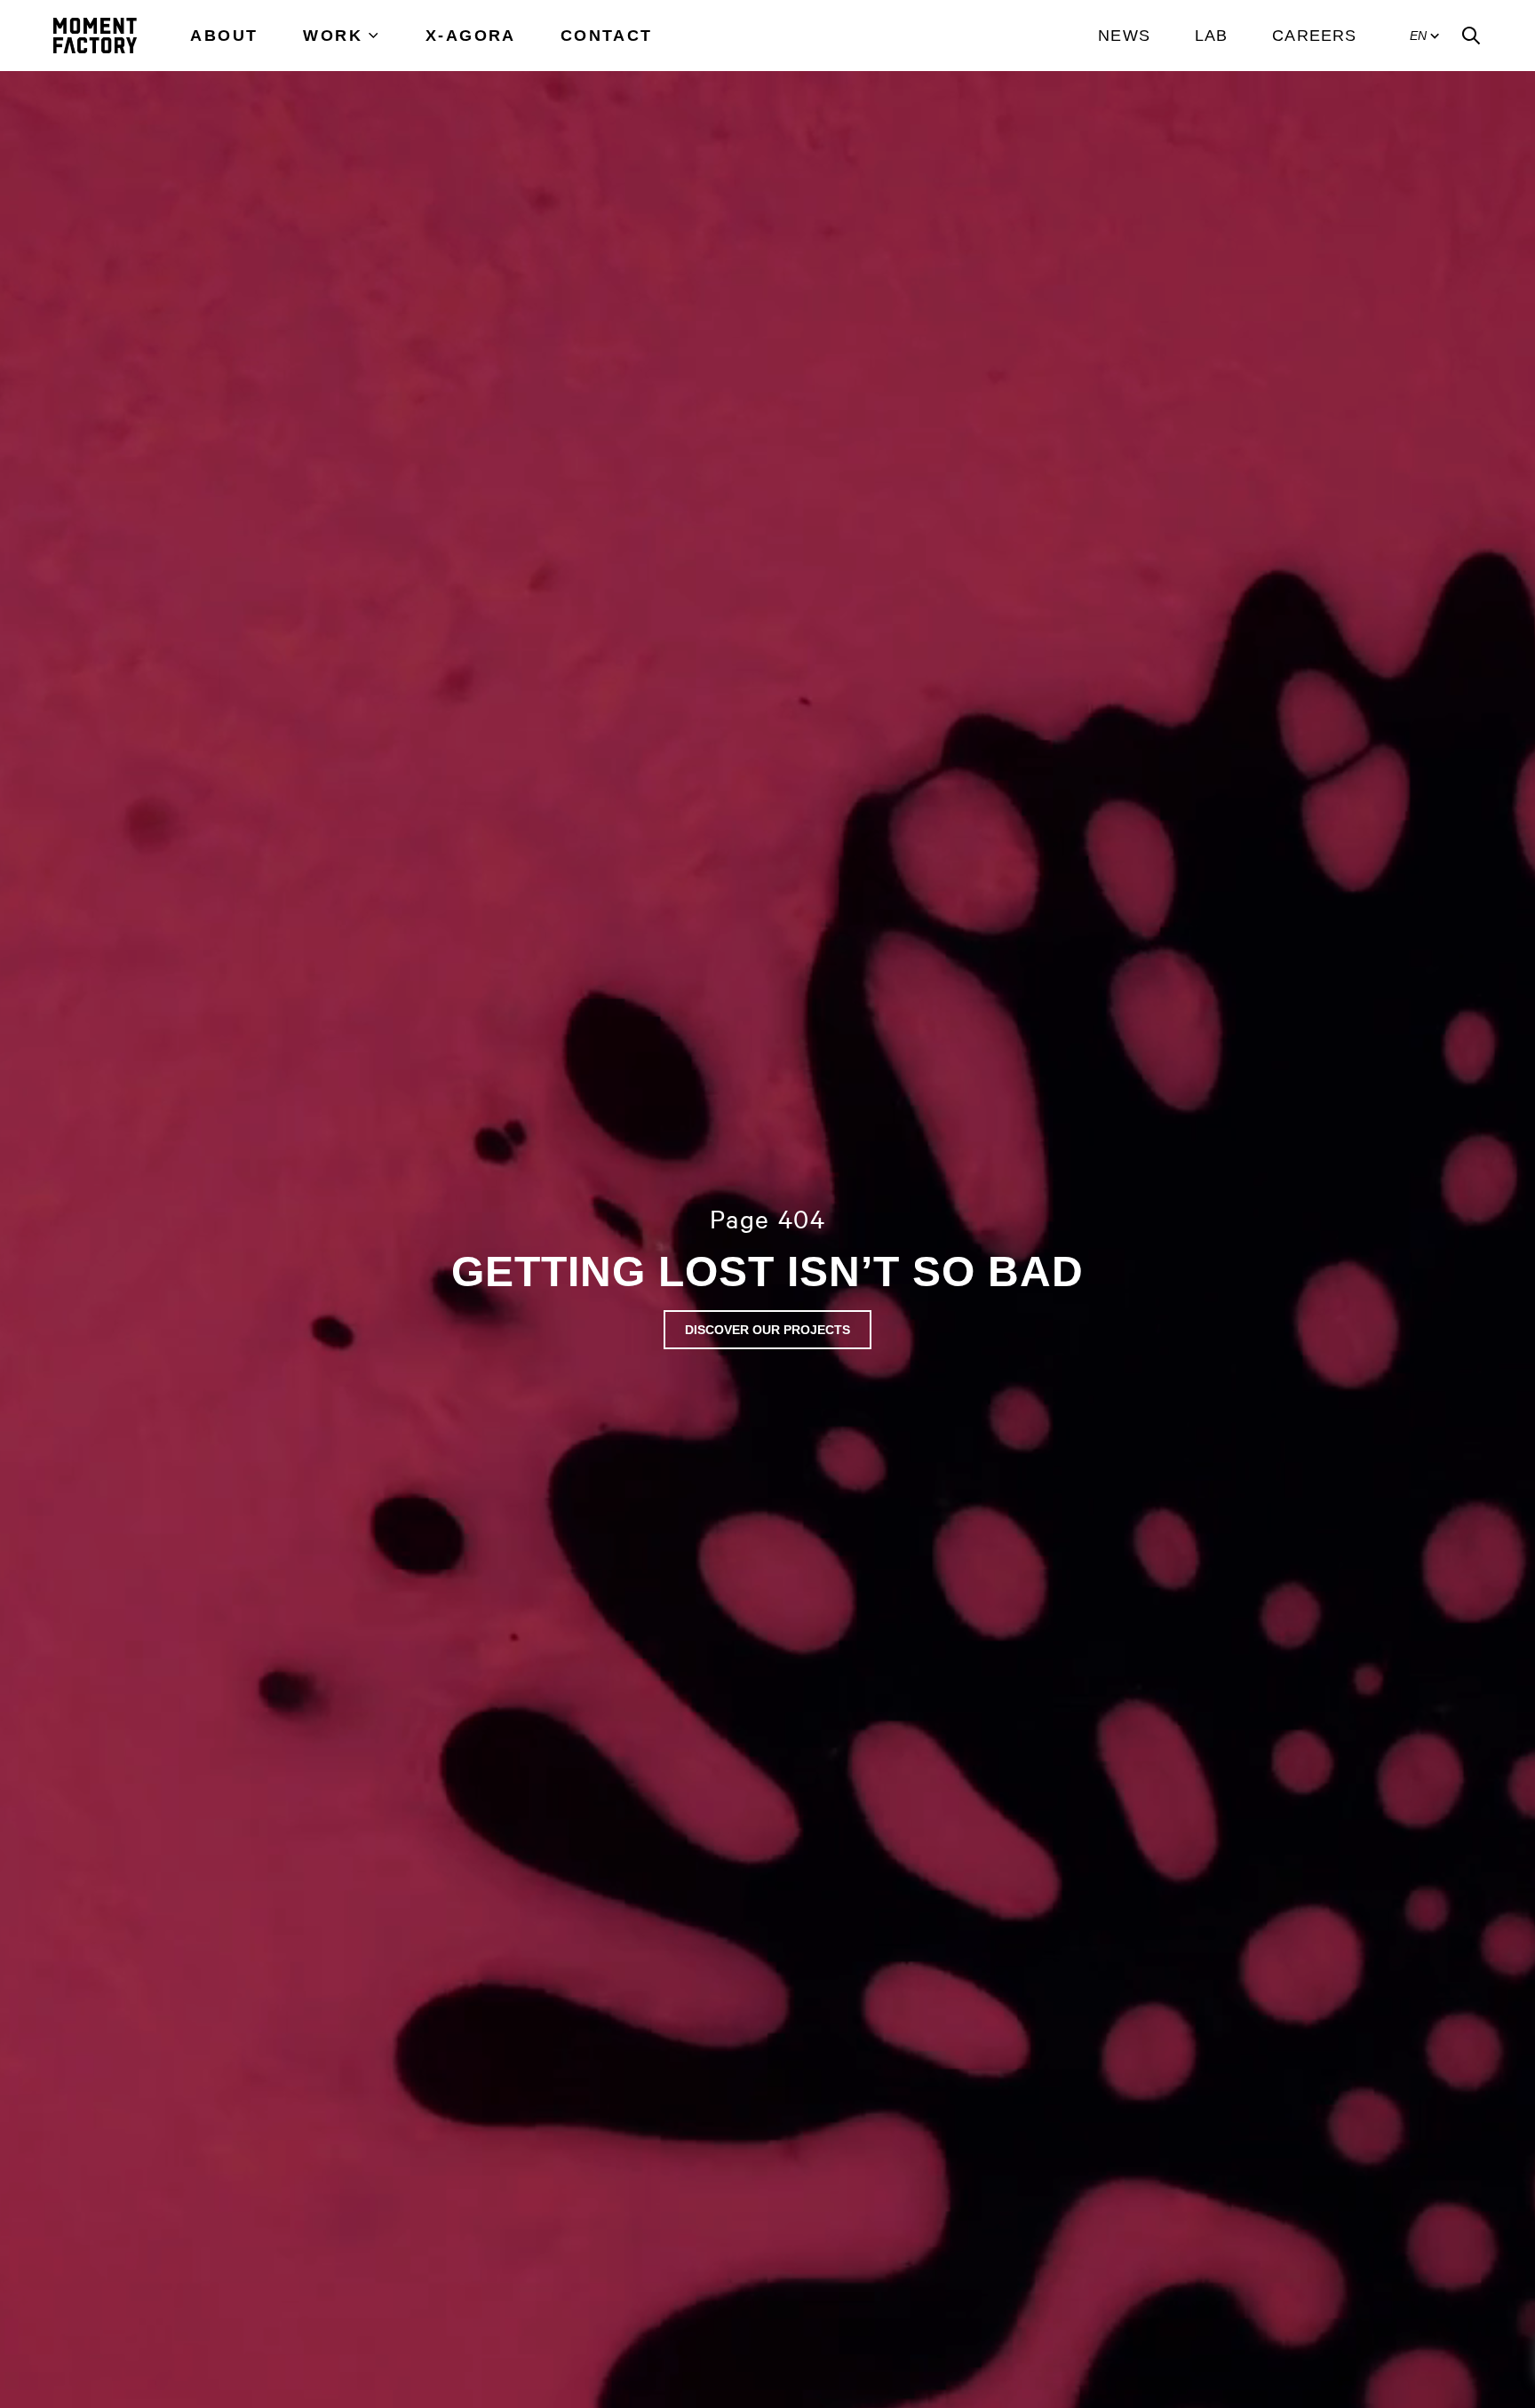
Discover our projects (767, 1330)
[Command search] (1471, 36)
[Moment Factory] (95, 36)
